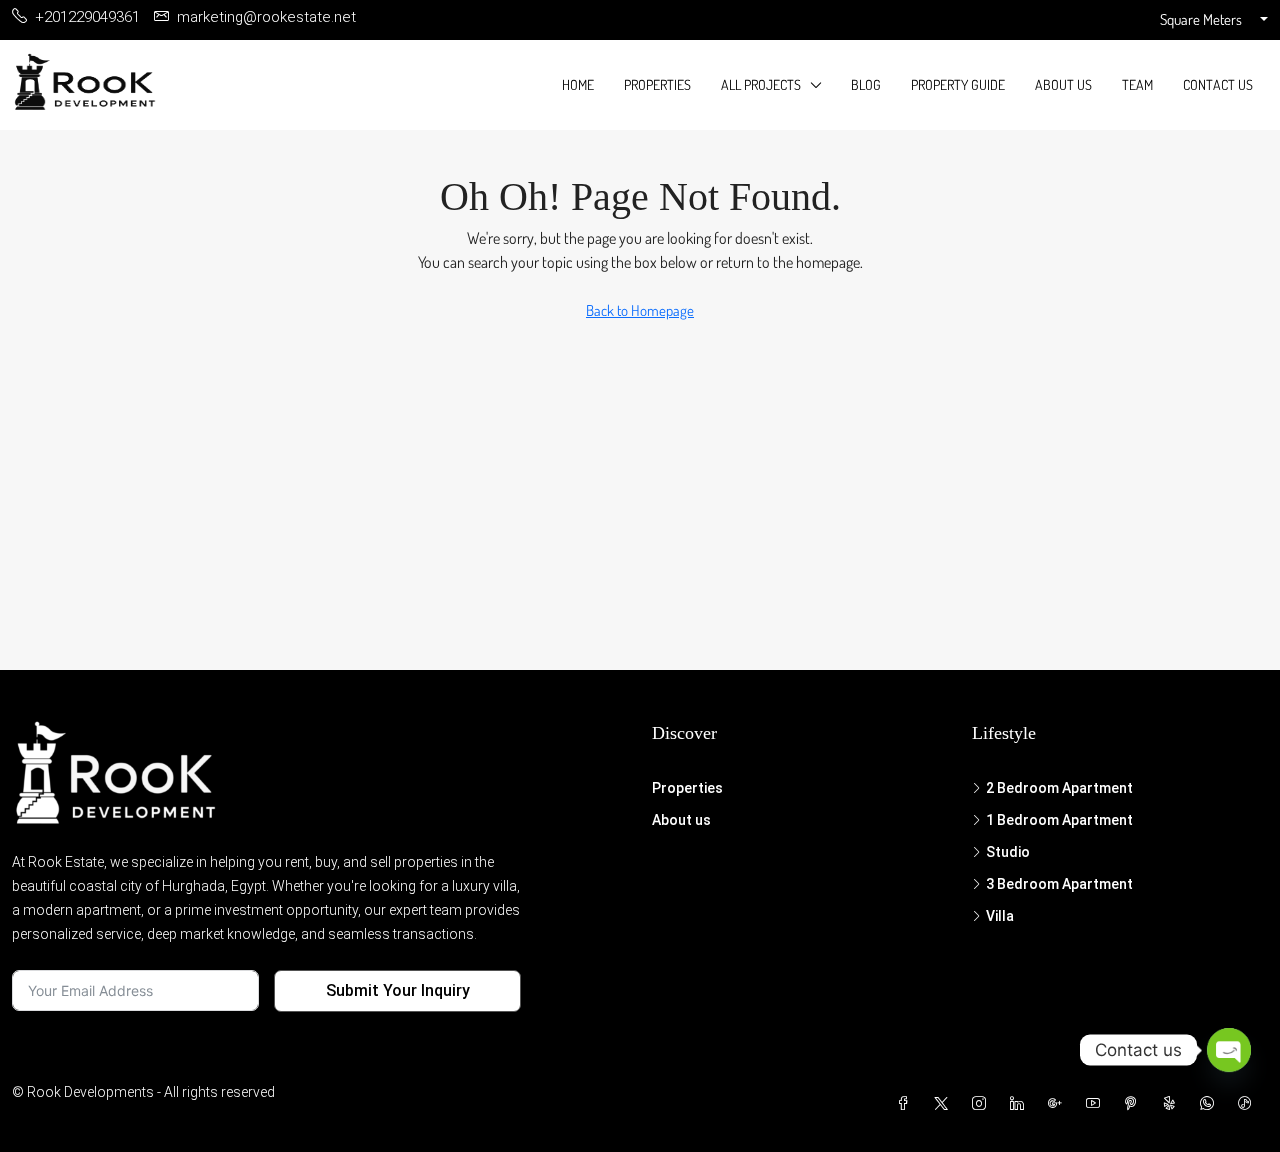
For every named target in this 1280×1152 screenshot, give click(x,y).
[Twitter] (945, 1104)
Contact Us (1218, 84)
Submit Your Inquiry (398, 990)
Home (578, 84)
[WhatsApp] (1211, 1104)
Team (1137, 84)
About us (1063, 84)
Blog (866, 84)
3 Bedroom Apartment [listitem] (1059, 884)
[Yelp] (1173, 1104)
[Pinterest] (1135, 1104)
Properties (657, 84)
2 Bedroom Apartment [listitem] (1059, 788)
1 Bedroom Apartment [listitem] (1059, 820)
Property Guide (958, 84)
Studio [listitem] (1008, 852)
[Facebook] (907, 1104)
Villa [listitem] (1000, 916)
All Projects (761, 84)
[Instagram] (983, 1104)
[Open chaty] (1229, 1050)
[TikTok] (1249, 1104)
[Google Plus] (1059, 1104)
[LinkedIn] (1021, 1104)
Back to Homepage (640, 310)
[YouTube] (1097, 1104)
